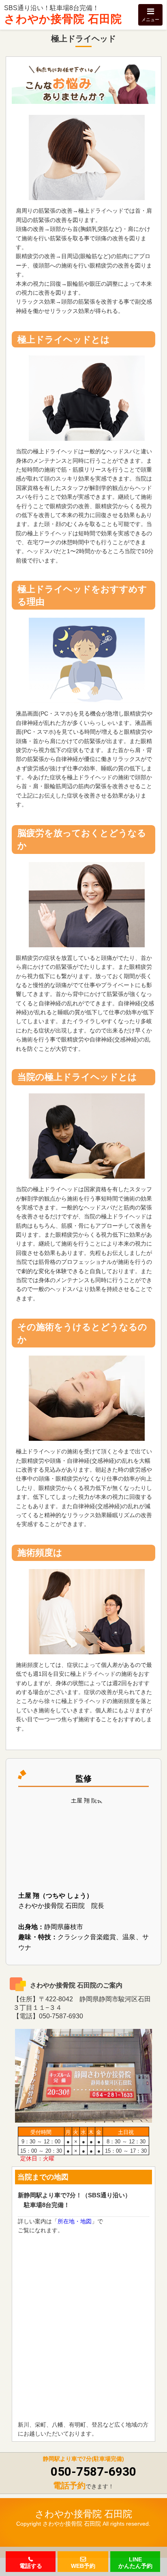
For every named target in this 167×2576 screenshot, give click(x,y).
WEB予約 (83, 2565)
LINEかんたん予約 (135, 2562)
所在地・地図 (75, 2221)
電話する (31, 2565)
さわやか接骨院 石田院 (63, 19)
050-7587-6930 (93, 2471)
